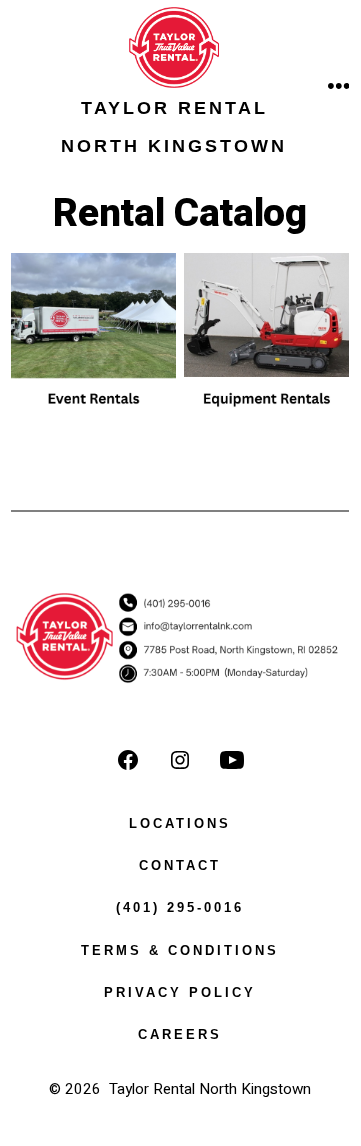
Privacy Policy (180, 992)
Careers (180, 1034)
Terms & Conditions (180, 950)
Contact (180, 865)
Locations (180, 823)
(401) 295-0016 (180, 907)
